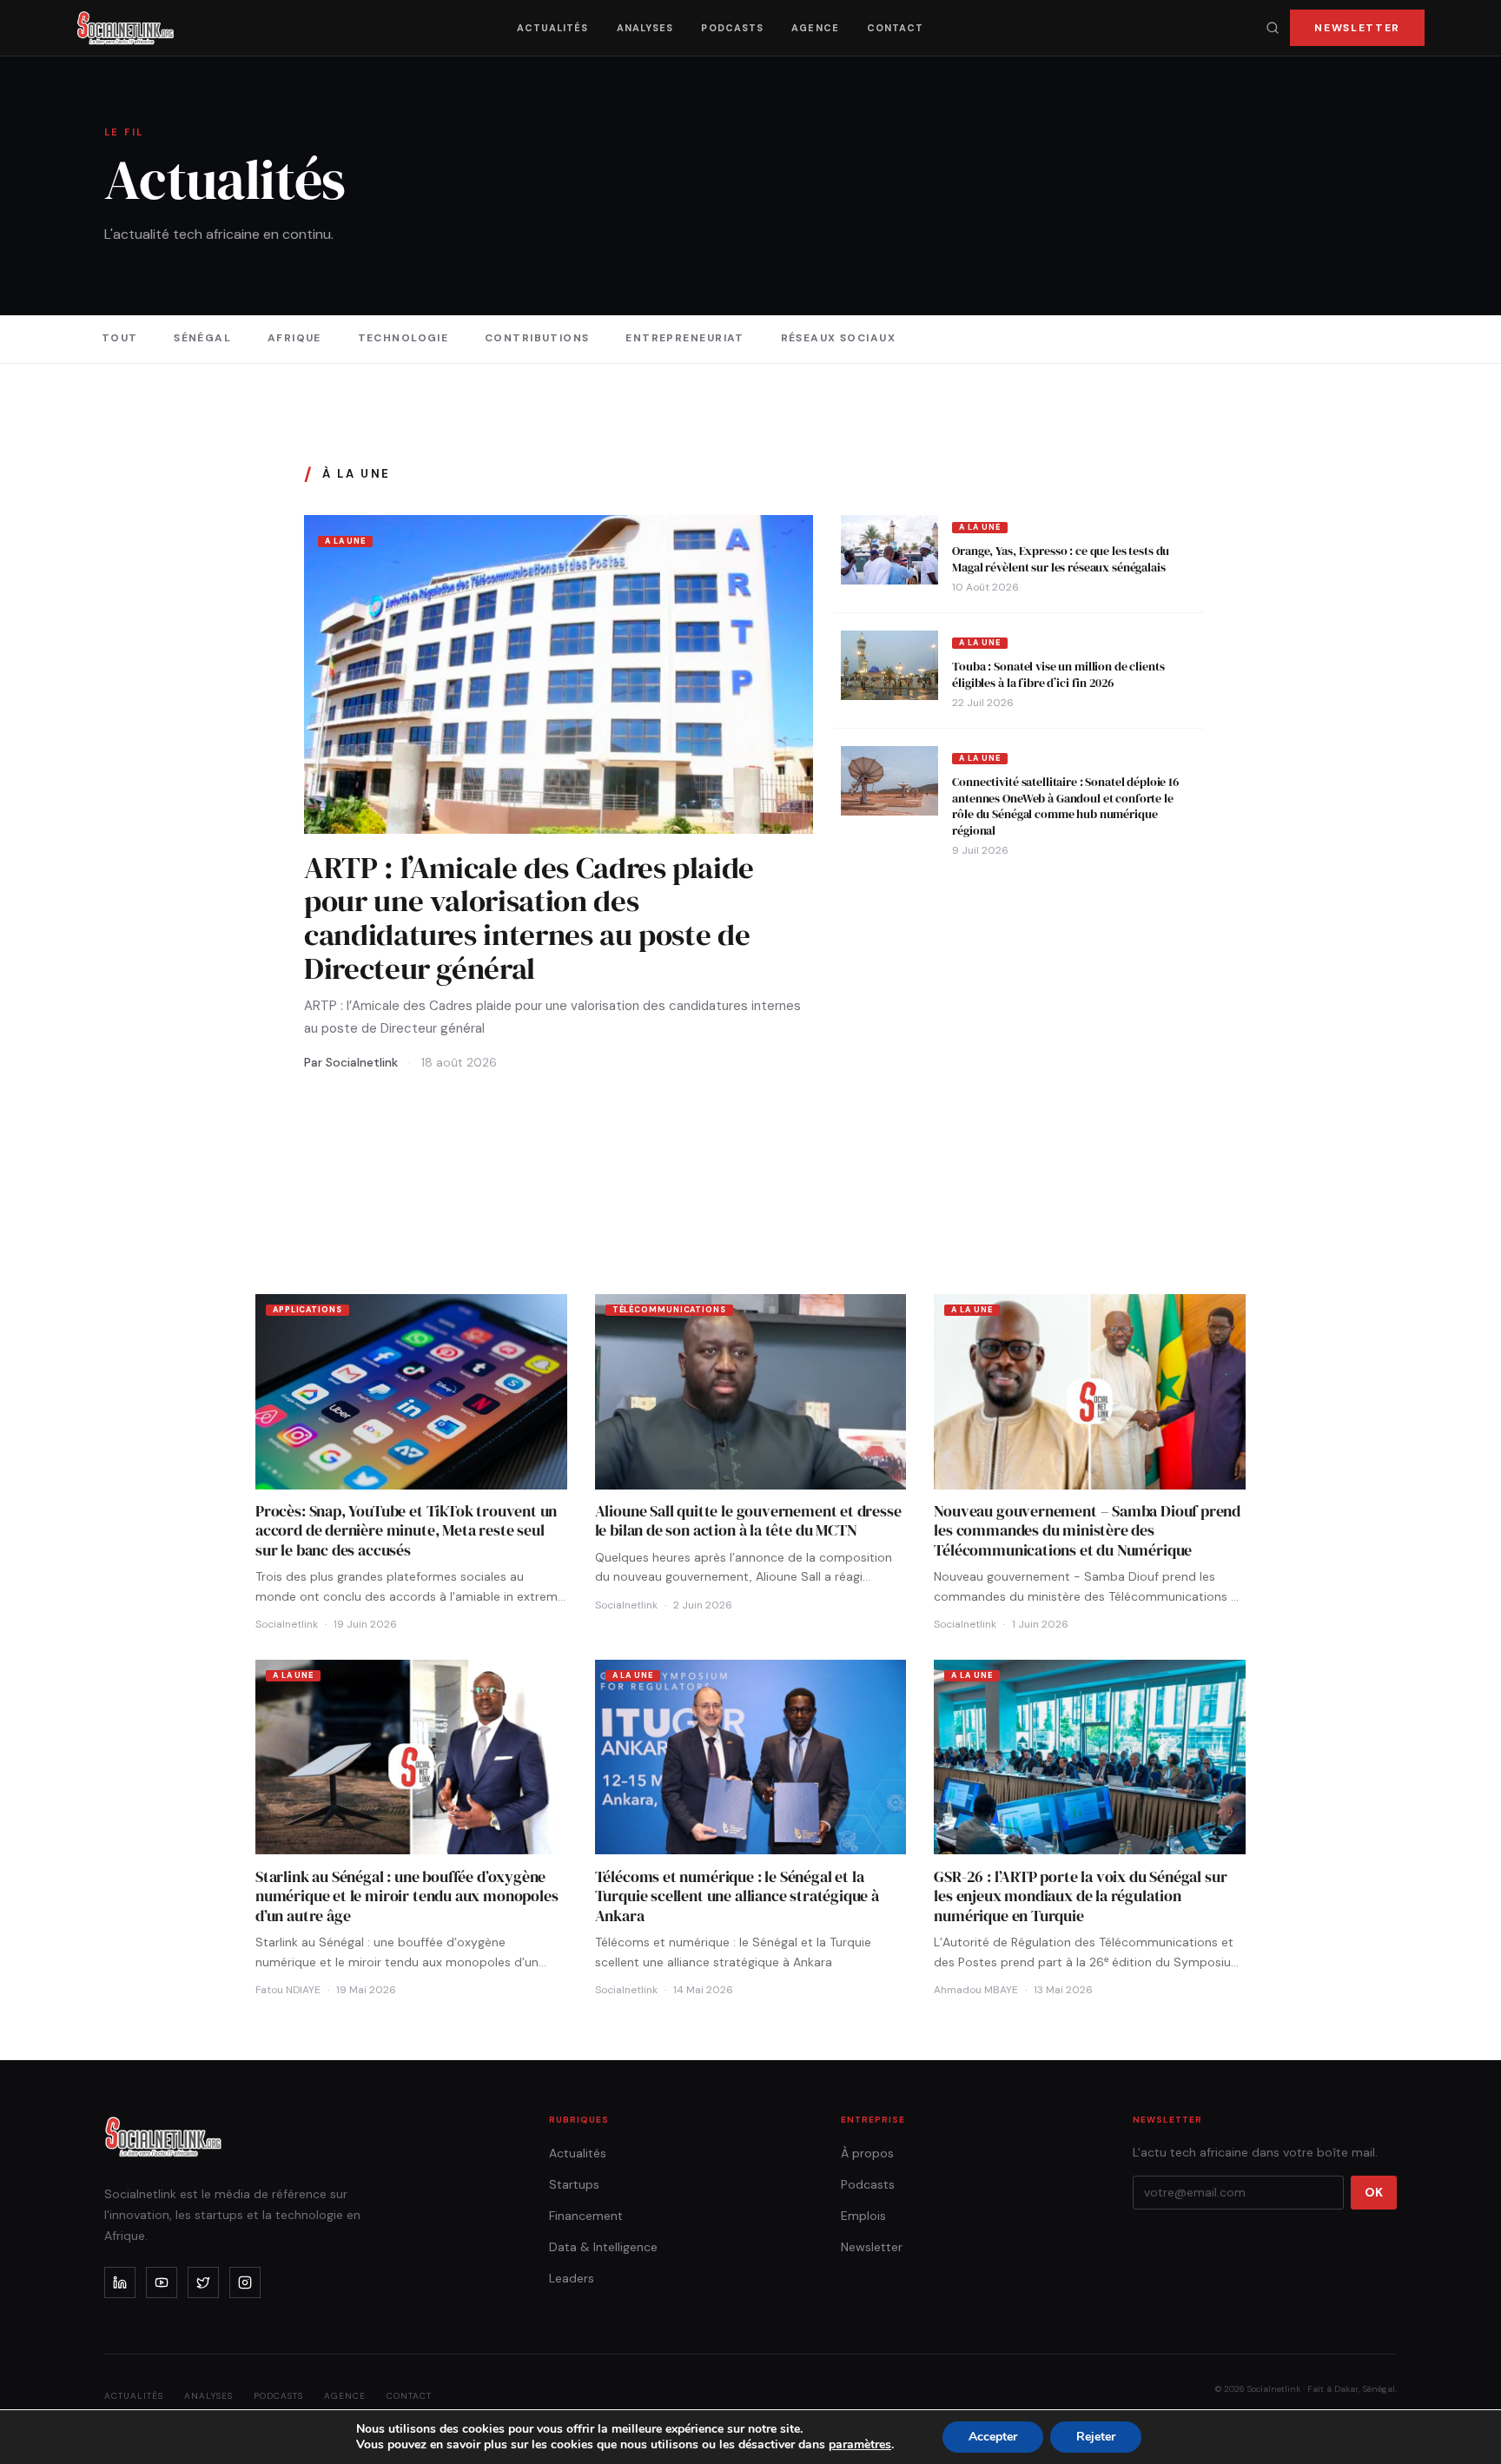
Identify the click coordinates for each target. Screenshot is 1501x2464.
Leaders (572, 2278)
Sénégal (202, 338)
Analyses (645, 28)
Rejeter (1096, 2437)
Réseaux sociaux (839, 338)
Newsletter (1357, 28)
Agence (815, 28)
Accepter (993, 2437)
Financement (586, 2216)
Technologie (403, 338)
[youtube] (162, 2282)
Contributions (537, 338)
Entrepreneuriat (685, 338)
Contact (896, 28)
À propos (867, 2153)
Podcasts (732, 28)
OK (1374, 2192)
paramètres (860, 2445)
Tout (120, 338)
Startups (574, 2184)
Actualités (553, 28)
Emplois (863, 2216)
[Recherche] (1273, 28)
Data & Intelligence (603, 2247)
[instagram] (245, 2282)
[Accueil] (126, 28)
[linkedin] (120, 2282)
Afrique (294, 338)
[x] (203, 2282)
